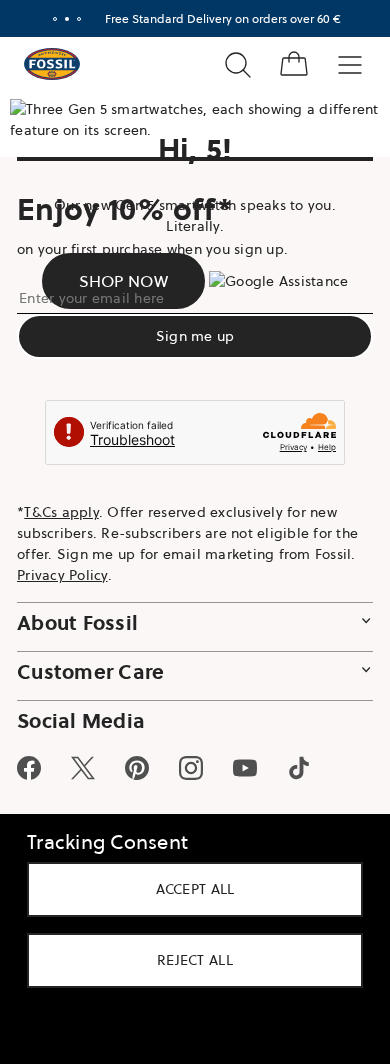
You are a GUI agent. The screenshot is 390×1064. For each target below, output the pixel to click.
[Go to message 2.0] (60, 19)
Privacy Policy (62, 575)
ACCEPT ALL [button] (187, 889)
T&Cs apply (61, 512)
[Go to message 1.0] (48, 19)
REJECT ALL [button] (188, 960)
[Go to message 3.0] (72, 19)
